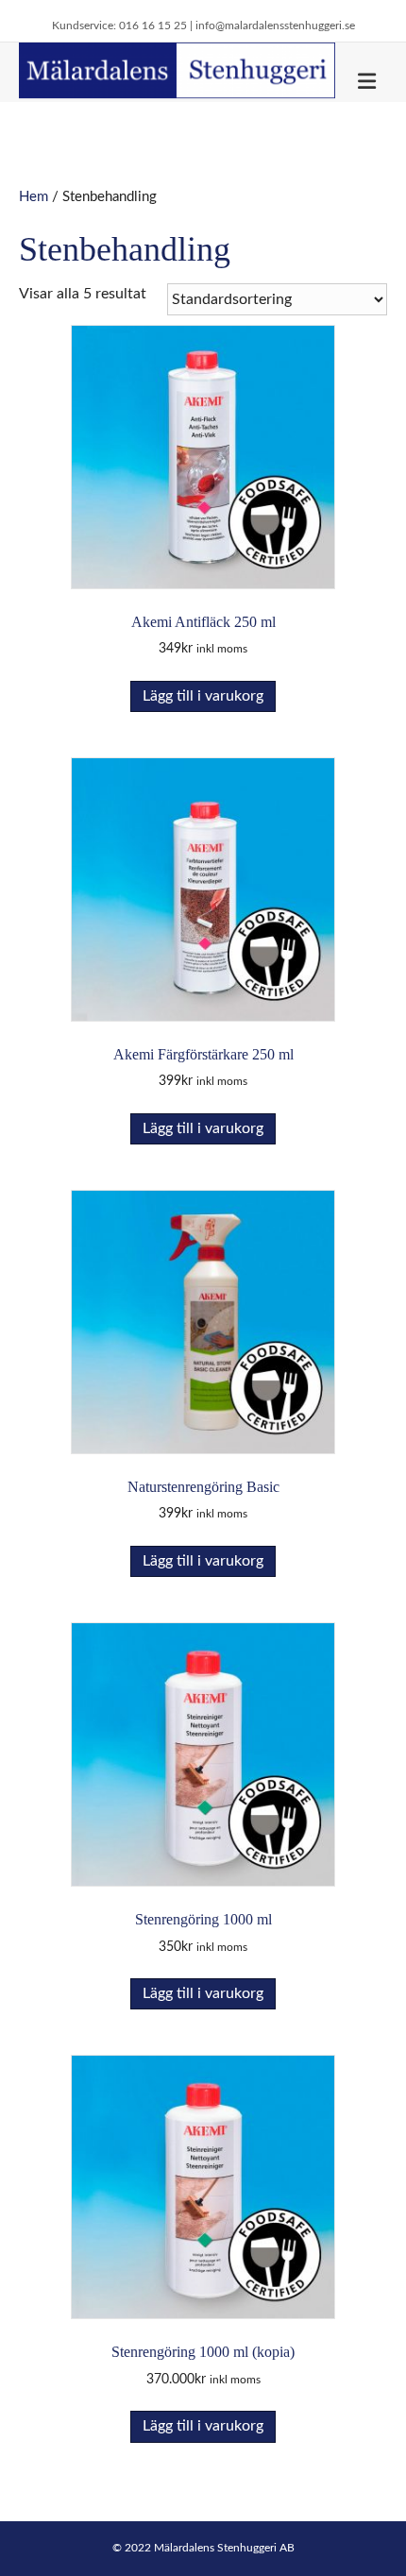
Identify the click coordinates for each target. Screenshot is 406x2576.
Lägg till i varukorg (203, 696)
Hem (34, 197)
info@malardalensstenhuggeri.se (275, 25)
